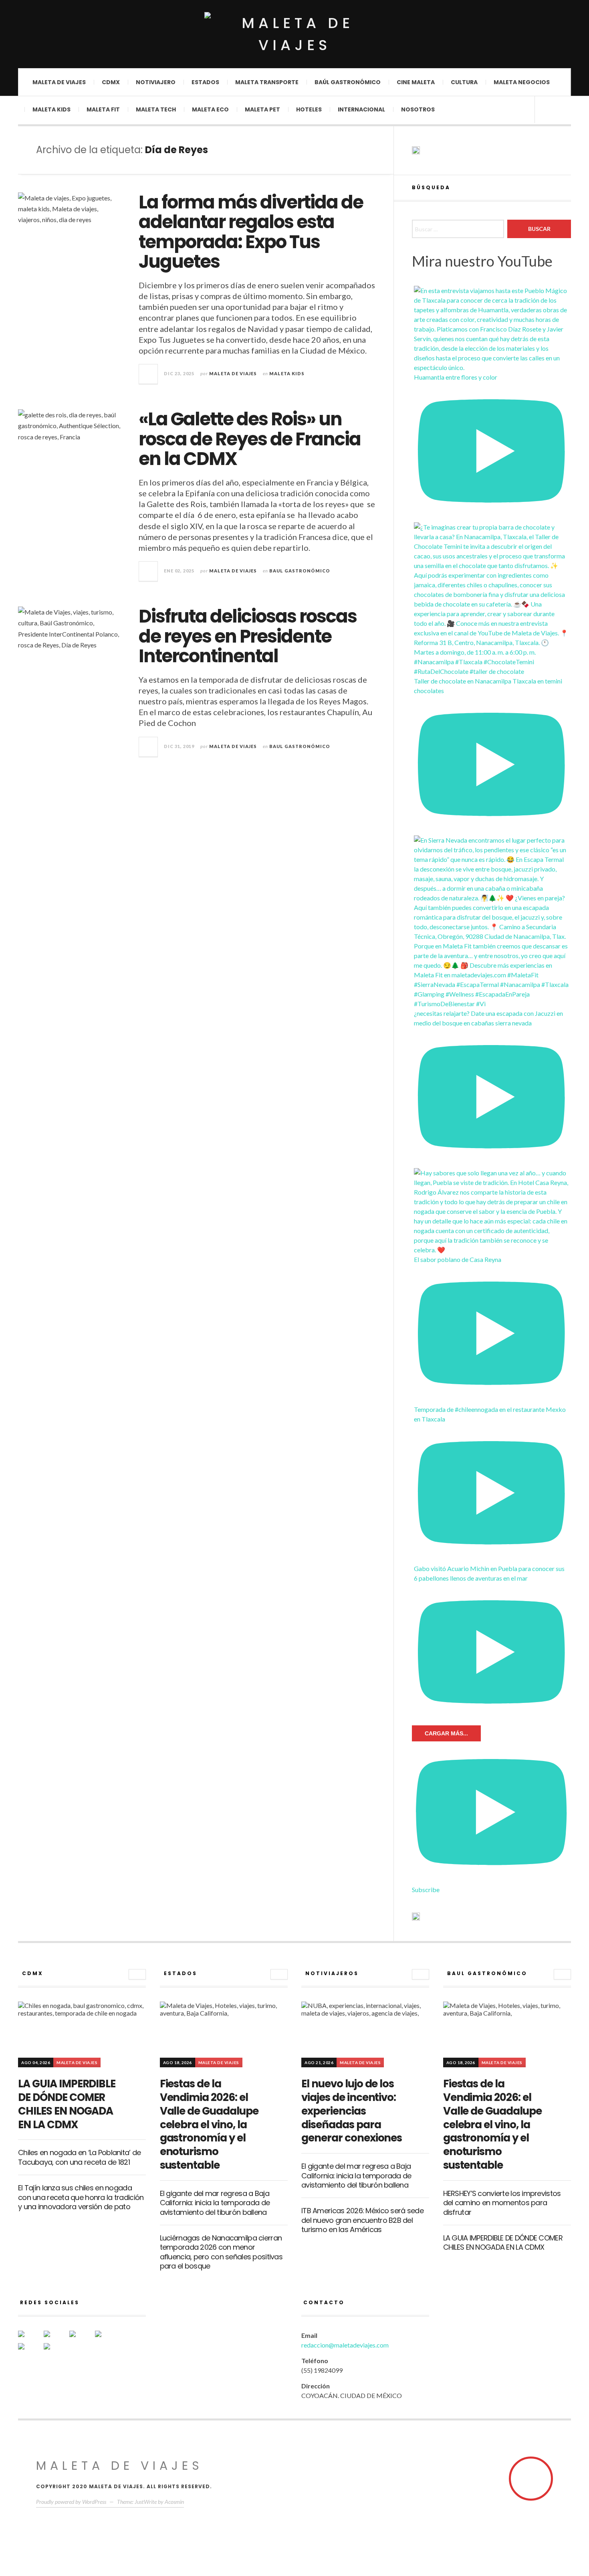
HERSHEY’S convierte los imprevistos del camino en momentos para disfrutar (502, 2203)
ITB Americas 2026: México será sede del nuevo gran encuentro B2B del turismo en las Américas (362, 2220)
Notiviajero (156, 82)
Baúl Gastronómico (348, 82)
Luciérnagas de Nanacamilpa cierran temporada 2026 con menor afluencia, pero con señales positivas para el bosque (221, 2252)
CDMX (111, 82)
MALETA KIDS (287, 373)
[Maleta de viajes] (294, 34)
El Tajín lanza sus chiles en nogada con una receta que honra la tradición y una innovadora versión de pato (81, 2197)
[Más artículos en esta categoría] (137, 1974)
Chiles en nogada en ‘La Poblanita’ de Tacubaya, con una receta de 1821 (79, 2157)
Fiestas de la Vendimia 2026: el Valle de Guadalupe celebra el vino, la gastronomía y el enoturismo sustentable (209, 2124)
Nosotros (418, 109)
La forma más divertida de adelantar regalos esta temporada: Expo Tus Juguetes (251, 232)
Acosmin (174, 2502)
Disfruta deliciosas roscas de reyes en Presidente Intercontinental (248, 636)
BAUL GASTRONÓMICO (300, 571)
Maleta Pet (262, 109)
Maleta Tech (156, 109)
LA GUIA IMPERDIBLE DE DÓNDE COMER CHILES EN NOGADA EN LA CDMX (67, 2104)
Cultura (464, 82)
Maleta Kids (51, 109)
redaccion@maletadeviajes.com (345, 2345)
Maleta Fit (103, 109)
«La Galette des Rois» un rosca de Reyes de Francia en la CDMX (250, 439)
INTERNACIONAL (361, 109)
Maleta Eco (210, 109)
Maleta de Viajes (233, 373)
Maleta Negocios (522, 82)
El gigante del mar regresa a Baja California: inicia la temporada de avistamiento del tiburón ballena (215, 2203)
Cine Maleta (416, 82)
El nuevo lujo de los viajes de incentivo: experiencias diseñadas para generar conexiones (352, 2111)
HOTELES (309, 109)
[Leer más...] (149, 374)
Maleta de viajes (59, 82)
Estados (205, 82)
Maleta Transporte (267, 82)
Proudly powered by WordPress (71, 2502)
